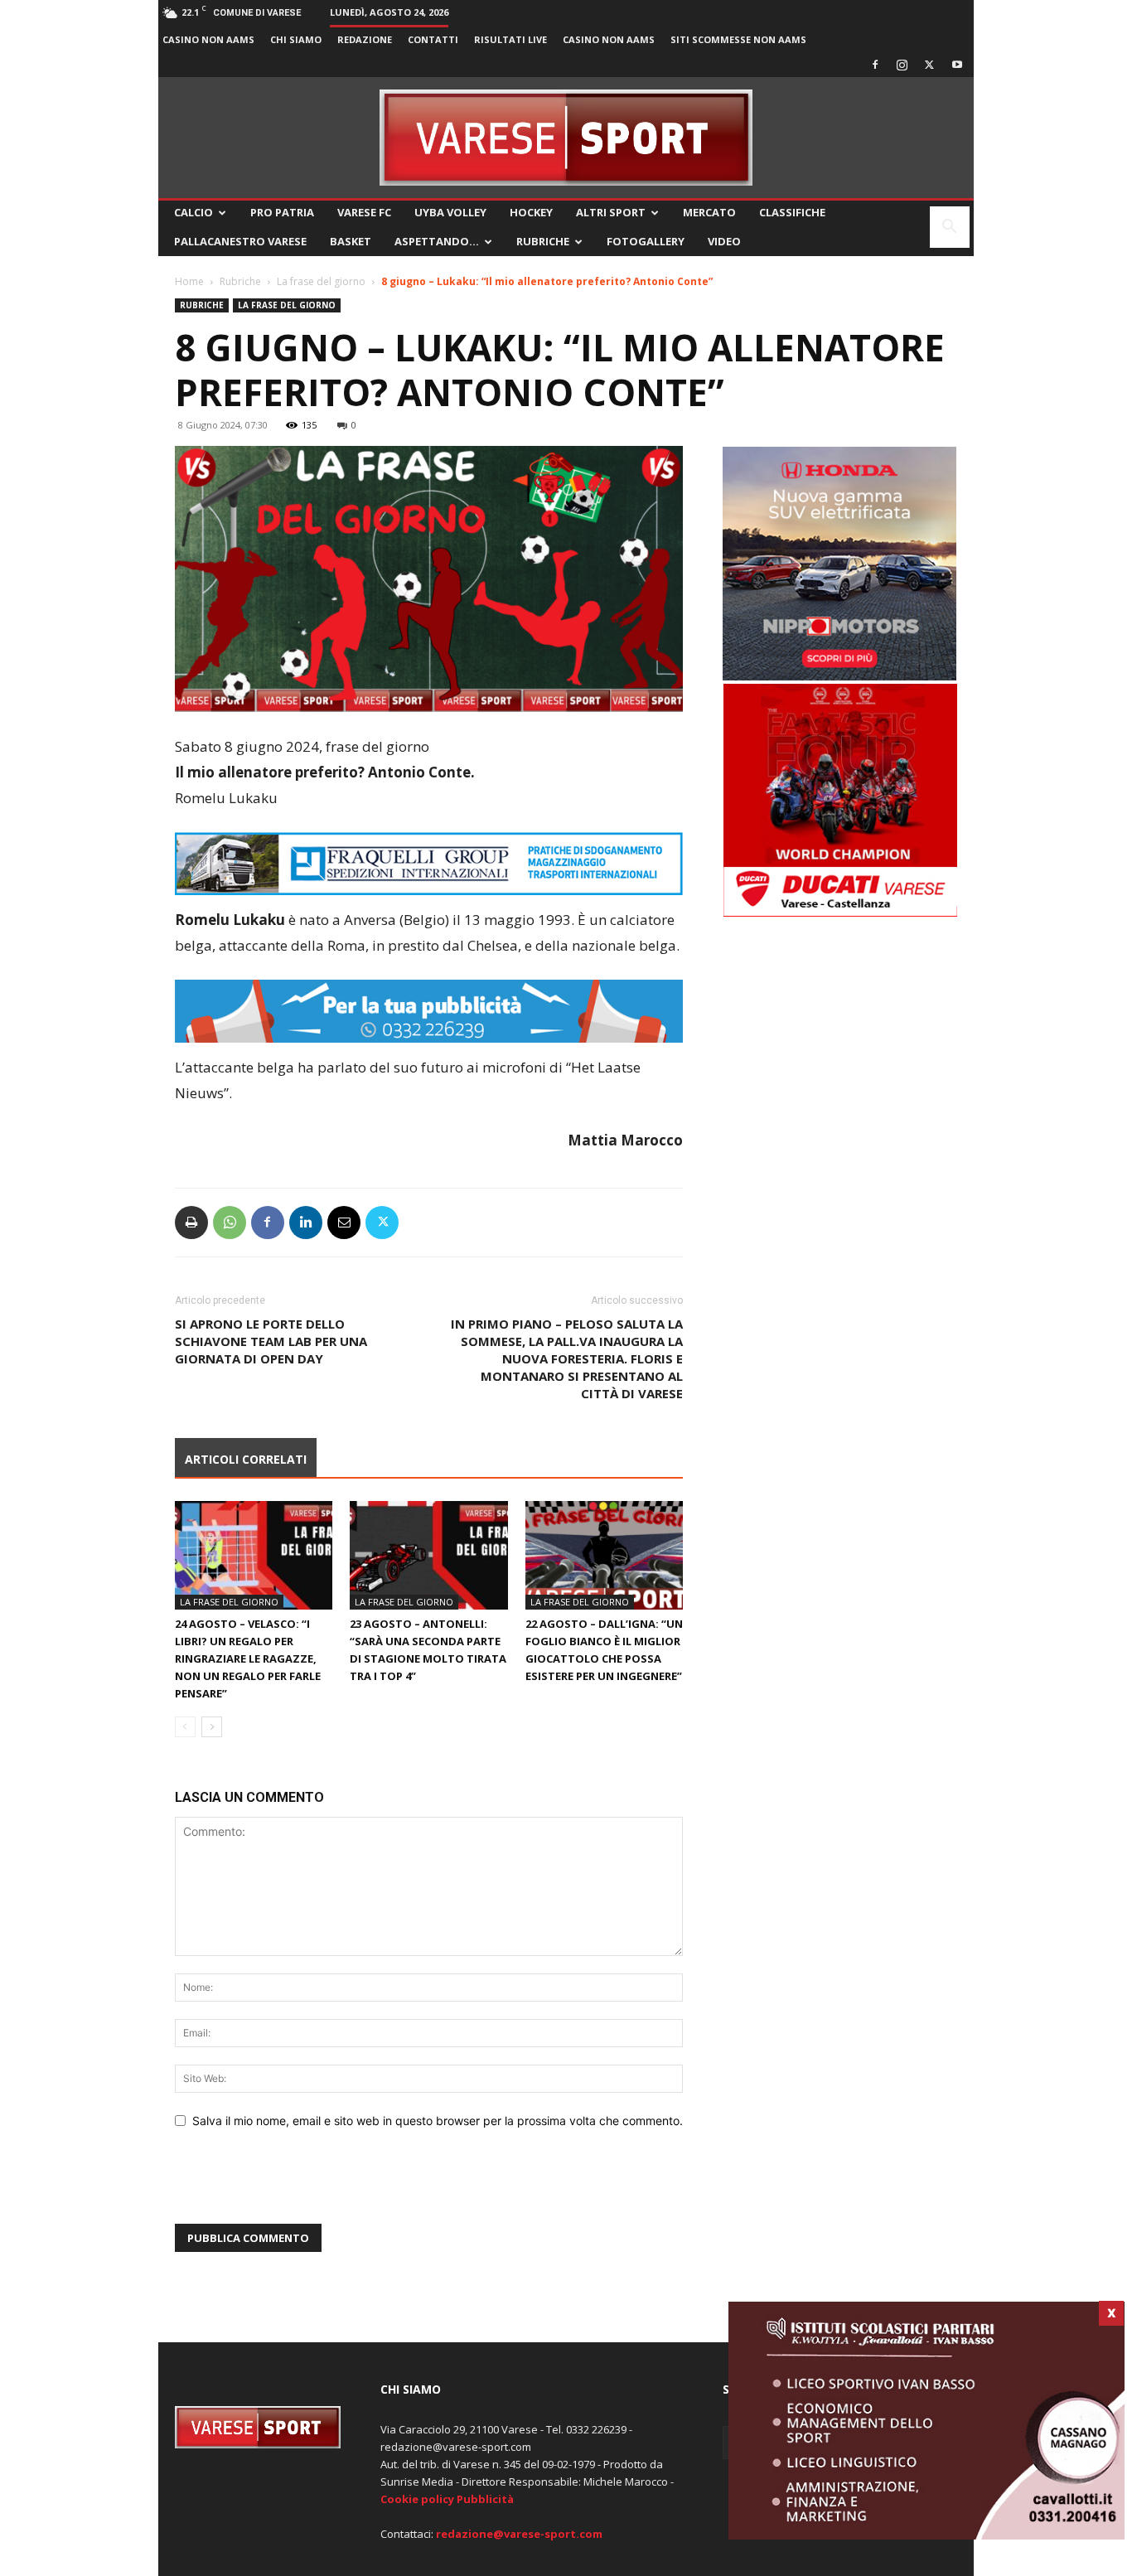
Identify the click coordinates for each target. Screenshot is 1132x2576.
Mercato (709, 212)
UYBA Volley (450, 212)
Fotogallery (646, 241)
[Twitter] (930, 65)
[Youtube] (957, 65)
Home (189, 281)
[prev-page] (185, 1727)
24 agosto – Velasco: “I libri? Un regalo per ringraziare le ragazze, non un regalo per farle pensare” (248, 1658)
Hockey (531, 212)
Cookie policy (417, 2499)
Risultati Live (510, 39)
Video (724, 241)
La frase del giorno (321, 281)
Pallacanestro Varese (240, 241)
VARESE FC (364, 212)
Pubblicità (485, 2499)
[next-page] (212, 1727)
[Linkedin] (306, 1223)
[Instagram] (902, 65)
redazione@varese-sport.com (519, 2534)
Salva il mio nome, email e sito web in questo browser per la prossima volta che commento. (438, 2121)
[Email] (344, 1223)
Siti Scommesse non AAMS (738, 39)
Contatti (433, 39)
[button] (950, 228)
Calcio (194, 212)
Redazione (365, 39)
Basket (351, 241)
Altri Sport (611, 212)
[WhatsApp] (230, 1223)
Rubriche (543, 241)
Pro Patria (282, 212)
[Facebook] (875, 65)
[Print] (191, 1223)
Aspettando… (437, 241)
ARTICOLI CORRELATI (246, 1459)
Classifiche (792, 212)
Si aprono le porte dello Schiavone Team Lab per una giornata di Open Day (271, 1341)
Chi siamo (296, 39)
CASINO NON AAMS (208, 39)
